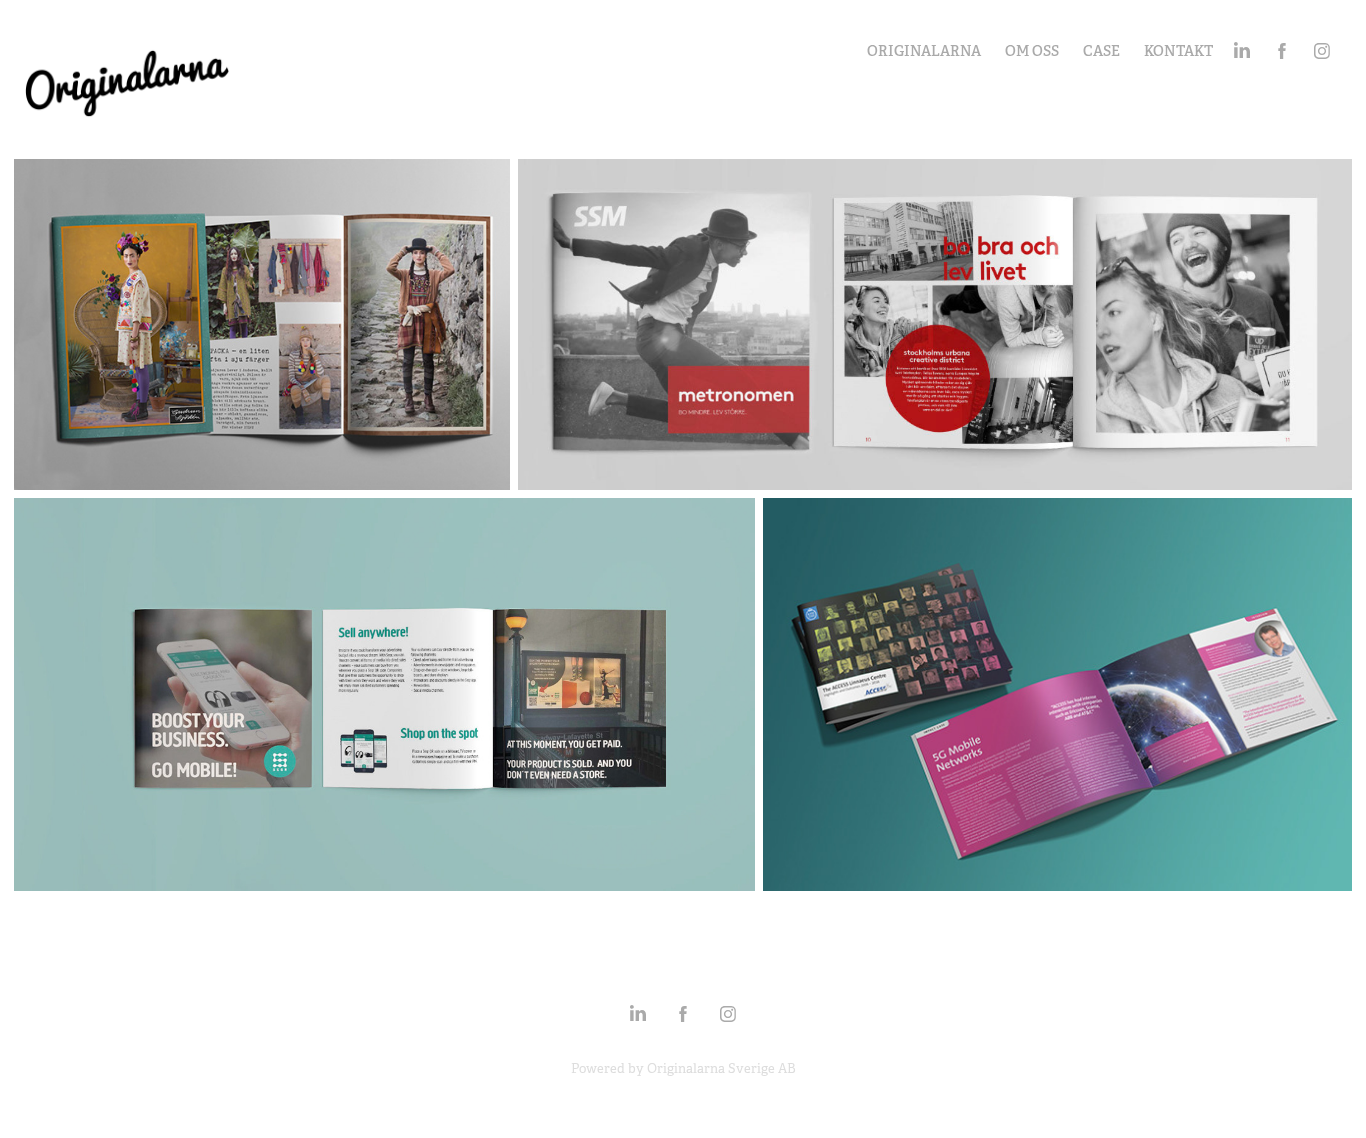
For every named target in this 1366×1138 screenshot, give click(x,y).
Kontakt (1178, 51)
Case (1101, 51)
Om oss (1032, 51)
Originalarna (924, 51)
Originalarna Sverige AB (721, 1068)
